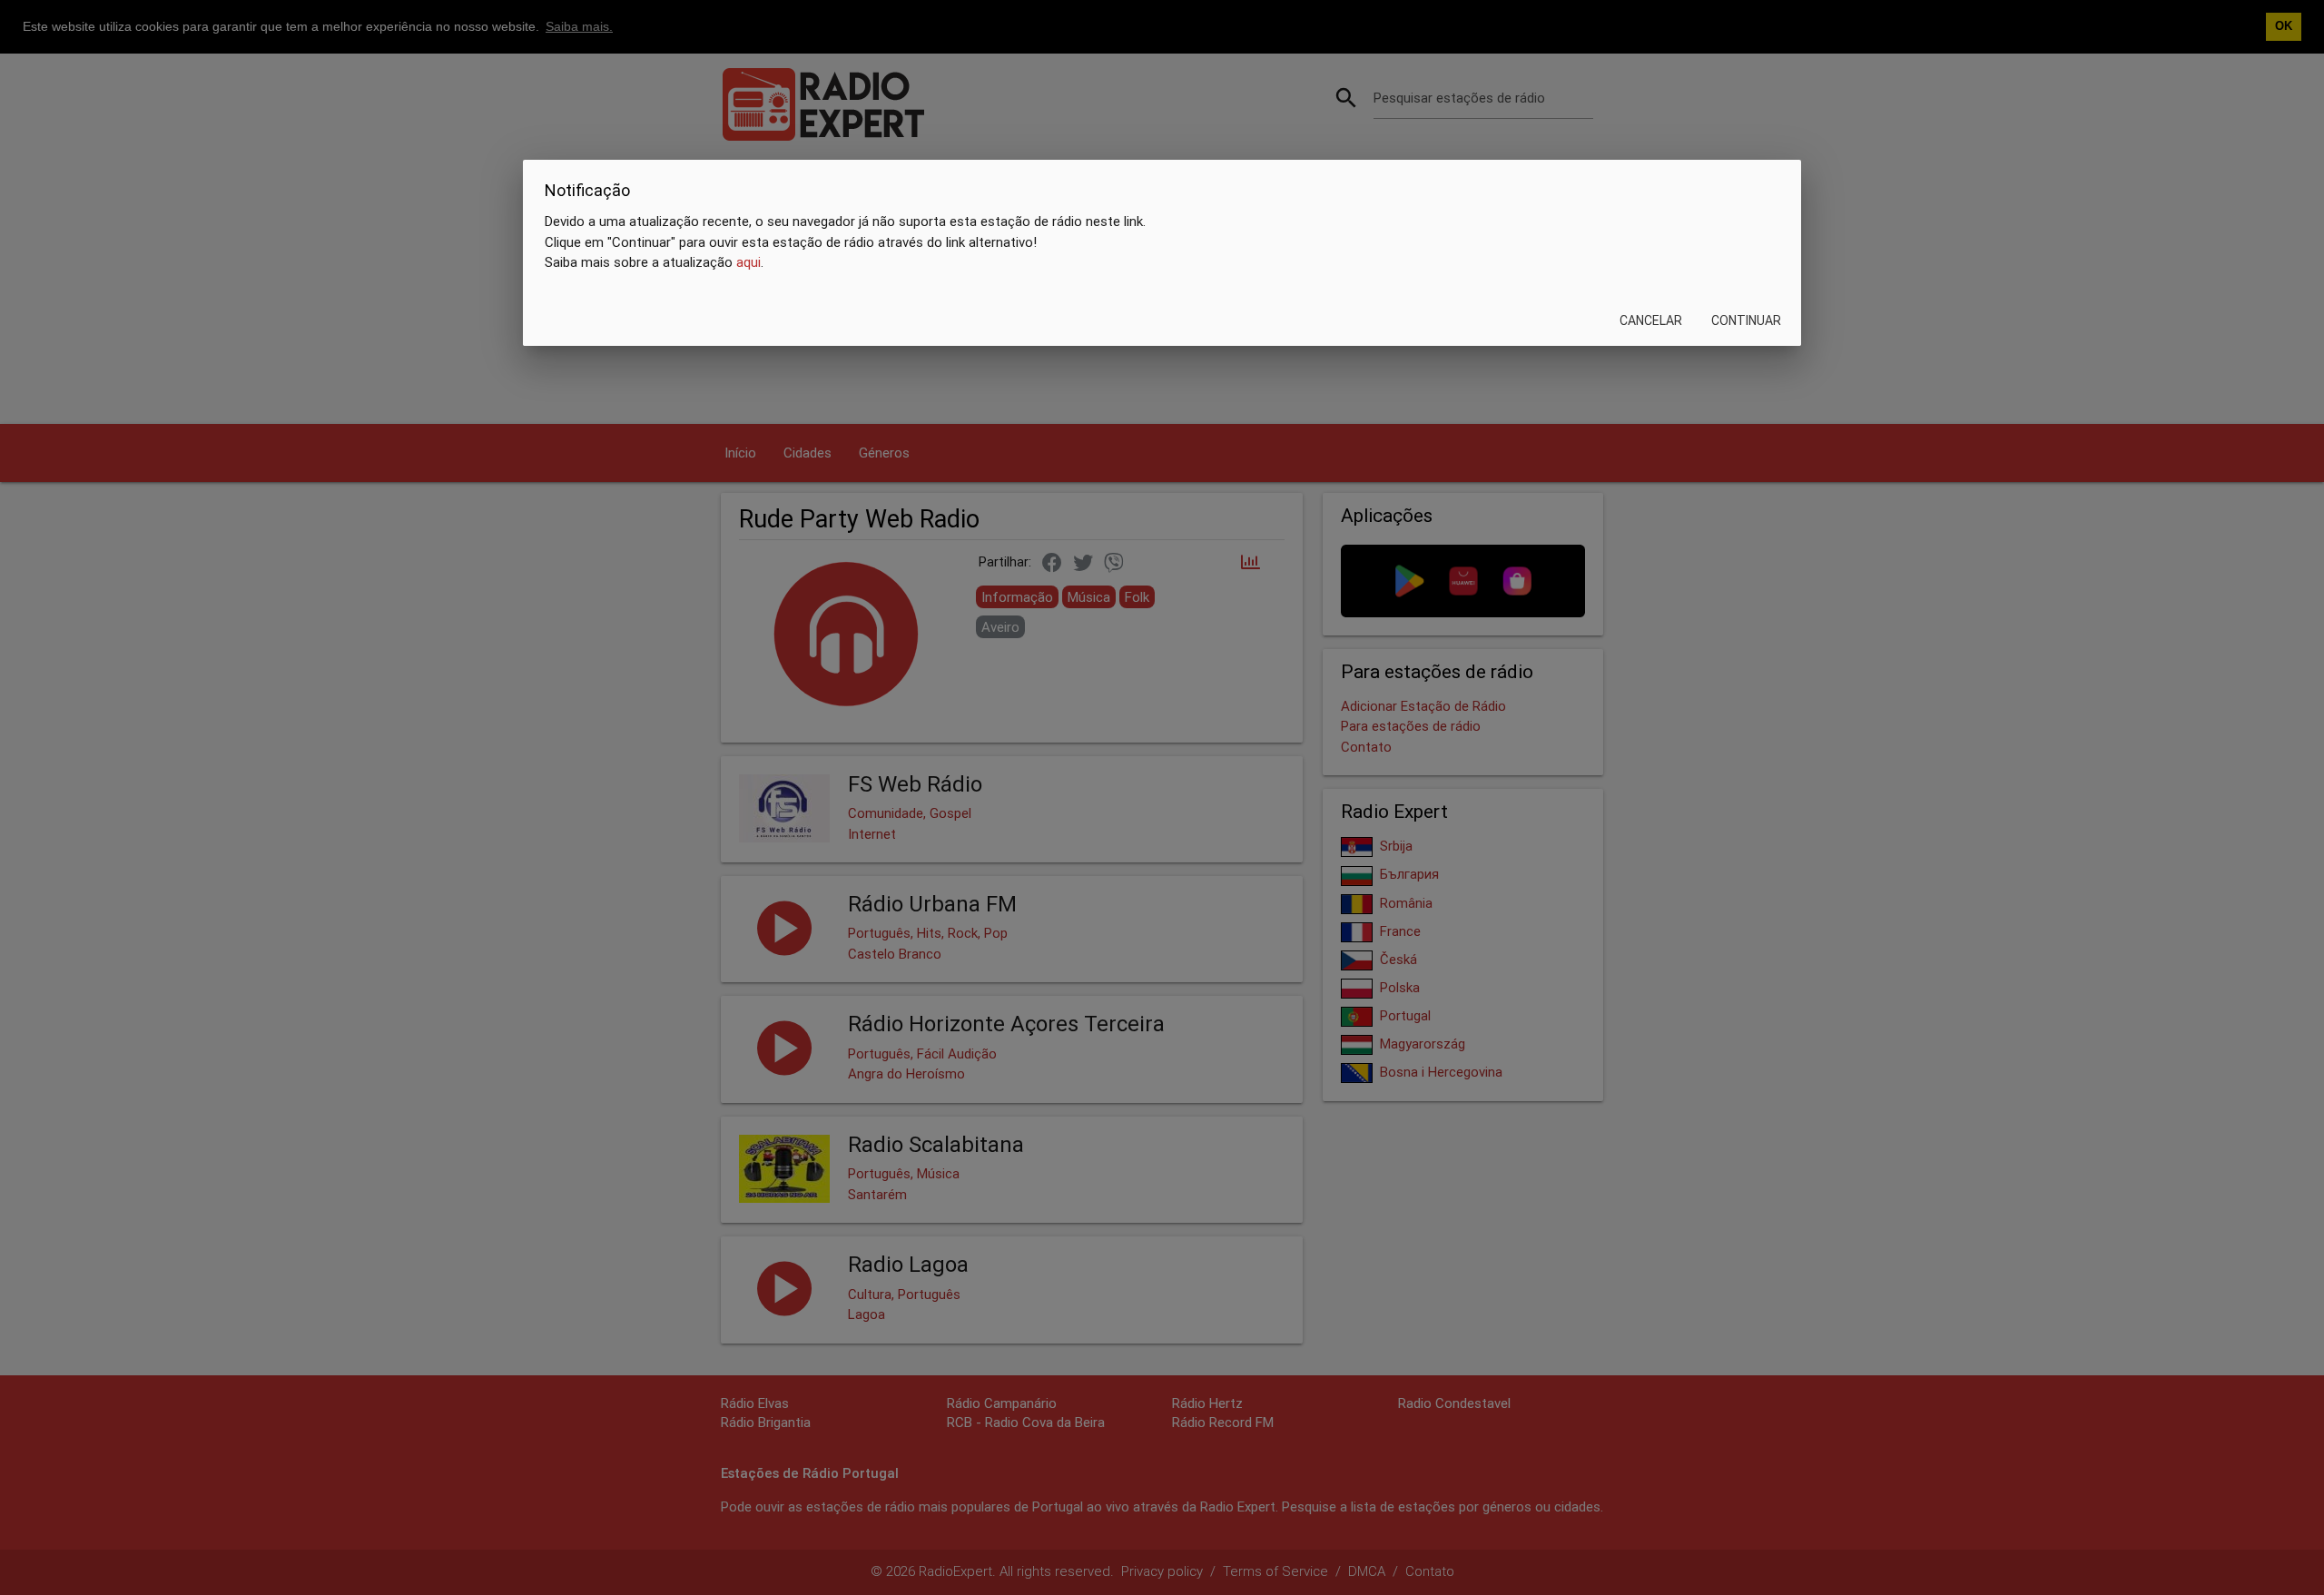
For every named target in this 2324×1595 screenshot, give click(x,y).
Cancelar (1651, 320)
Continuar (1746, 320)
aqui (748, 262)
